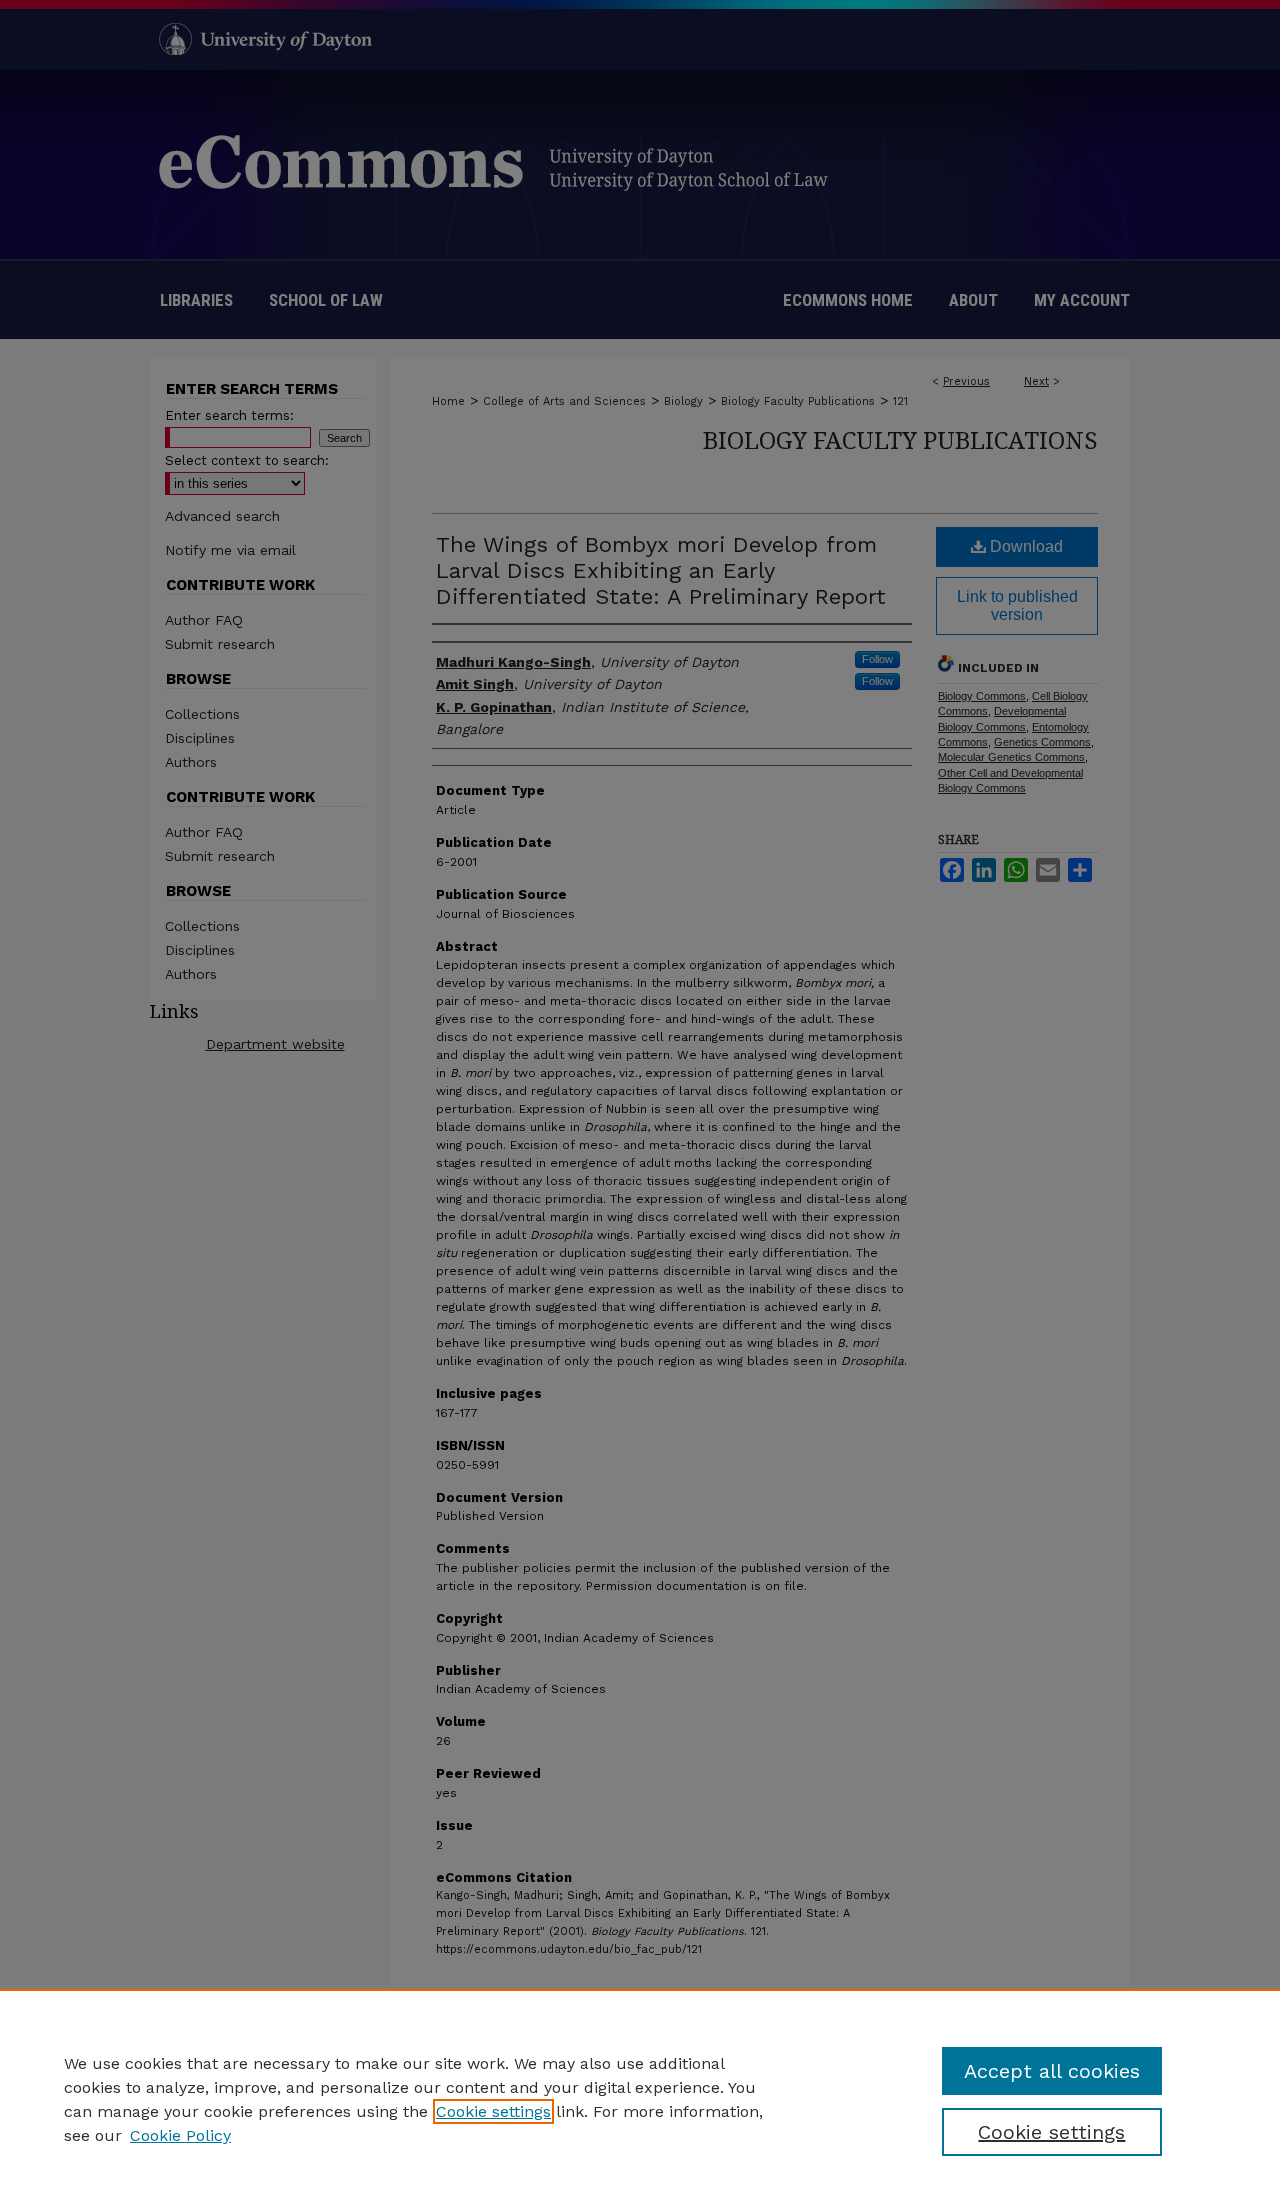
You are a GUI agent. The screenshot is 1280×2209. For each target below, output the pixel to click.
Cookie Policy (180, 2135)
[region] (640, 2099)
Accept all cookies (1052, 2071)
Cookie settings (493, 2111)
